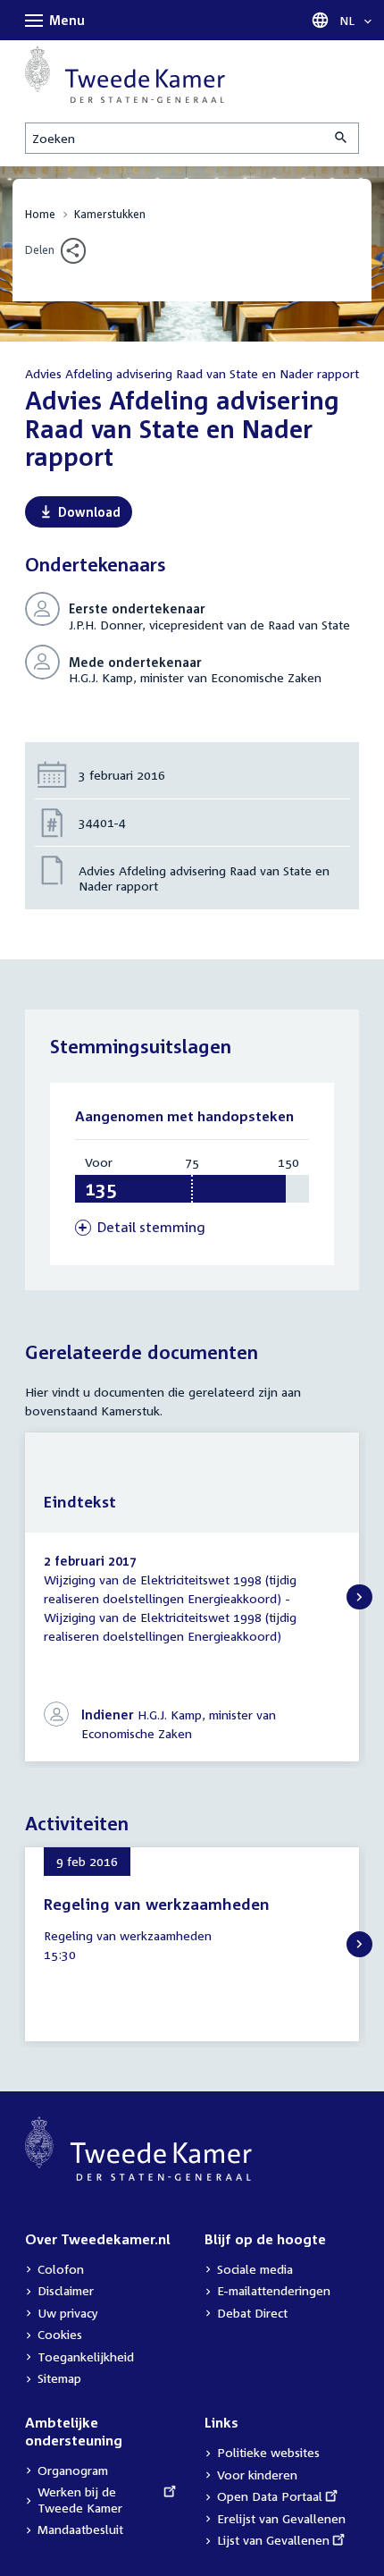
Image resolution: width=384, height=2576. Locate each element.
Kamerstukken (110, 214)
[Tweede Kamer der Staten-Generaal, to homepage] (125, 74)
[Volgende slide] (359, 1597)
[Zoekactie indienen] (342, 138)
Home (40, 214)
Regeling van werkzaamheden (157, 1904)
